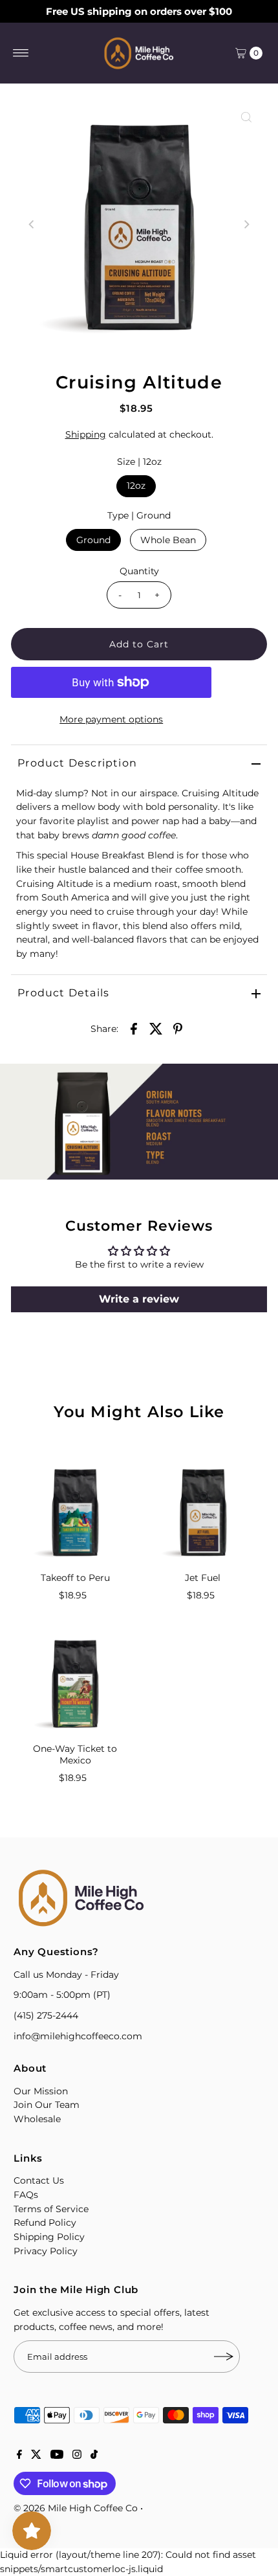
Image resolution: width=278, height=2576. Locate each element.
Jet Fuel (203, 1578)
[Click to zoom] (246, 117)
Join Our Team (47, 2105)
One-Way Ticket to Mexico (75, 1754)
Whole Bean (168, 540)
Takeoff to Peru (75, 1578)
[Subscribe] (224, 2357)
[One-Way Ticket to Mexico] (75, 1683)
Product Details (63, 993)
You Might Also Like (139, 1412)
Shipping (86, 434)
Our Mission (41, 2091)
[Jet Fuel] (203, 1512)
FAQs (26, 2195)
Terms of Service (51, 2209)
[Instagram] (77, 2456)
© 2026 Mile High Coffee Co (76, 2508)
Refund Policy (45, 2223)
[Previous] (32, 225)
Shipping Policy (49, 2237)
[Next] (246, 225)
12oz (136, 486)
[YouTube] (57, 2456)
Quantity (139, 571)
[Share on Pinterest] (178, 1028)
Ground (93, 540)
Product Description (77, 763)
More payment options (111, 719)
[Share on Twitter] (156, 1028)
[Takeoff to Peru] (75, 1512)
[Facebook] (19, 2456)
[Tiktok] (94, 2456)
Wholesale (37, 2119)
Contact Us (39, 2180)
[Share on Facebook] (134, 1028)
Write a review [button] (139, 1299)
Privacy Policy (46, 2251)
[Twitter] (36, 2456)
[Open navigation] (21, 53)
